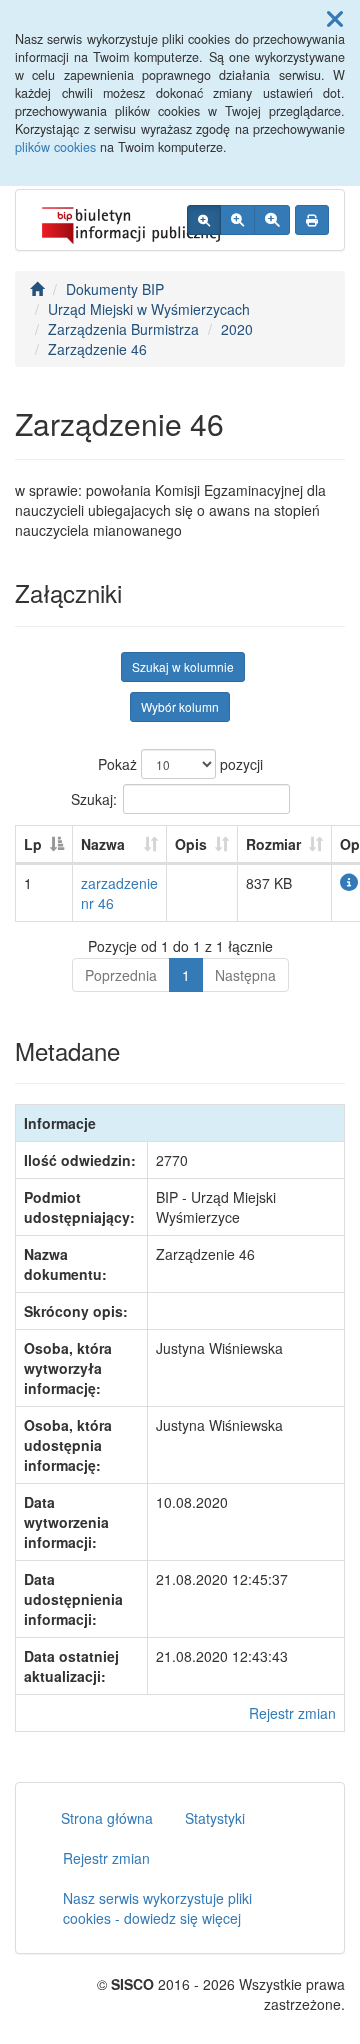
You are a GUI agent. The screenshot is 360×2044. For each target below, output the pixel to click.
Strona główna (107, 1818)
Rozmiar (273, 844)
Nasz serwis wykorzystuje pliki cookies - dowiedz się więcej (157, 1908)
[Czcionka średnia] (237, 220)
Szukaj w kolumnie (183, 666)
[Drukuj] (312, 220)
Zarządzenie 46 (97, 349)
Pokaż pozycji (180, 764)
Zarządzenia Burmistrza (123, 329)
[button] (335, 18)
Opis (191, 844)
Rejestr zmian (292, 1713)
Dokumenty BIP (115, 289)
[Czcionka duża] (272, 220)
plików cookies (55, 147)
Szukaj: (94, 798)
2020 (237, 329)
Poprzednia (121, 975)
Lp (33, 844)
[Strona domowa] (37, 289)
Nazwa (103, 844)
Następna (245, 975)
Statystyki (215, 1818)
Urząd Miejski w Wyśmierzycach (149, 309)
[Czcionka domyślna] (204, 220)
